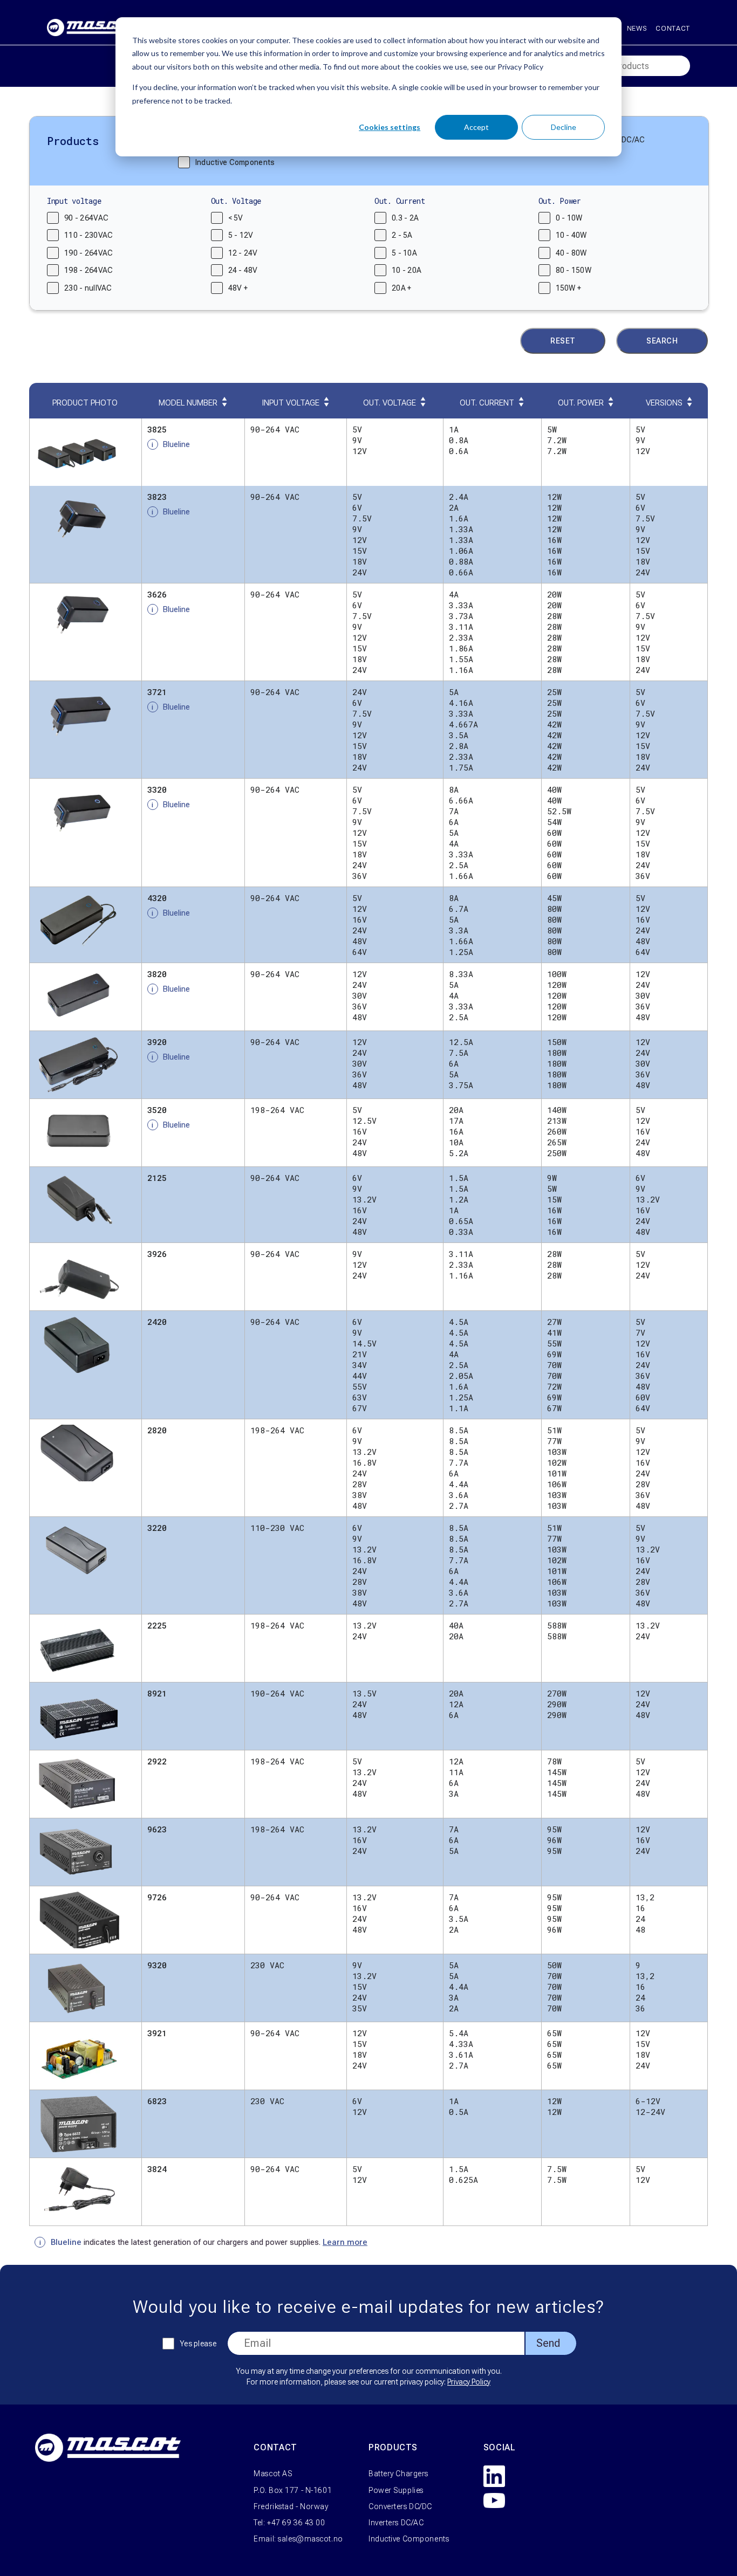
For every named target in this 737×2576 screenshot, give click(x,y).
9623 (157, 1829)
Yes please (198, 2344)
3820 (157, 974)
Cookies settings (390, 127)
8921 (157, 1693)
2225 (157, 1625)
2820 (157, 1430)
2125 (157, 1178)
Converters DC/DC (400, 2506)
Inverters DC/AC (396, 2523)
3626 (157, 594)
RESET (563, 341)
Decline (564, 127)
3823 (157, 497)
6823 (157, 2101)
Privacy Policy (469, 2382)
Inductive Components (409, 2539)
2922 (157, 1761)
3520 (157, 1110)
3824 (157, 2169)
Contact (673, 28)
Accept (476, 127)
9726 (157, 1897)
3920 (157, 1042)
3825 (157, 429)
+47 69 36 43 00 (296, 2523)
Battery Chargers (398, 2474)
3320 (157, 789)
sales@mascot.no (310, 2539)
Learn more (345, 2242)
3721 (157, 692)
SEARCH (662, 341)
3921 (157, 2033)
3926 (157, 1254)
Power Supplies (396, 2490)
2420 (157, 1322)
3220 (157, 1528)
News (637, 28)
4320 (157, 898)
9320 (157, 1965)
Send (548, 2343)
